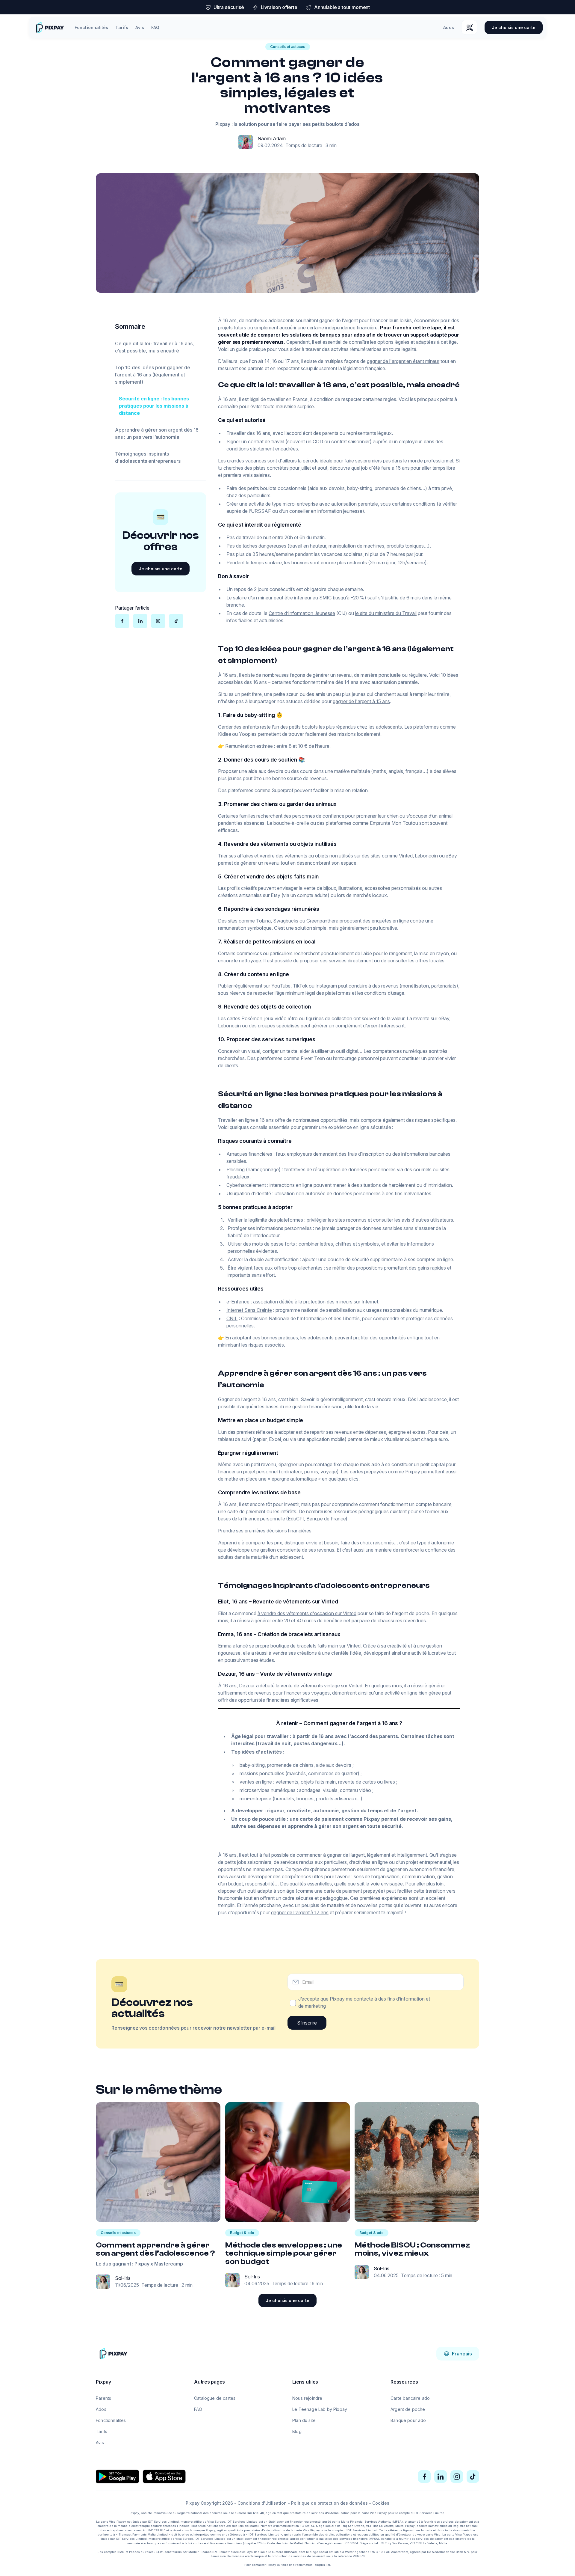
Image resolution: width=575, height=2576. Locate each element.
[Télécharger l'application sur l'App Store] (164, 2476)
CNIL (232, 1318)
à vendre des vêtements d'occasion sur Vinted (307, 1613)
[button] (458, 2354)
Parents (103, 2398)
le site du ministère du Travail (386, 613)
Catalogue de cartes (215, 2398)
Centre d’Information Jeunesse (302, 613)
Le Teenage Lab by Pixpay (320, 2409)
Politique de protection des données (329, 2503)
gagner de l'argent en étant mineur (403, 361)
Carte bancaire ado (410, 2398)
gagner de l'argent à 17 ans (300, 1912)
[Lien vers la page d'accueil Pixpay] (113, 2353)
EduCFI (296, 1519)
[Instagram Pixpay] (457, 2476)
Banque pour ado (408, 2420)
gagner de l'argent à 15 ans (361, 701)
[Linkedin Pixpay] (441, 2476)
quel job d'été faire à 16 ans (380, 468)
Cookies (381, 2503)
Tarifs (122, 27)
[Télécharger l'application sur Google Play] (117, 2476)
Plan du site (304, 2420)
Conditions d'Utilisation (262, 2503)
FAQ (155, 27)
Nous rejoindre (307, 2398)
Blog (297, 2431)
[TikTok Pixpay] (473, 2476)
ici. (329, 2565)
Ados (449, 27)
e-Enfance (238, 1302)
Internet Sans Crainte (249, 1310)
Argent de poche (408, 2409)
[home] (50, 27)
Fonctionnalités (91, 27)
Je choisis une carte (514, 27)
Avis (140, 27)
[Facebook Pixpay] (424, 2476)
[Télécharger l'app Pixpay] (469, 27)
